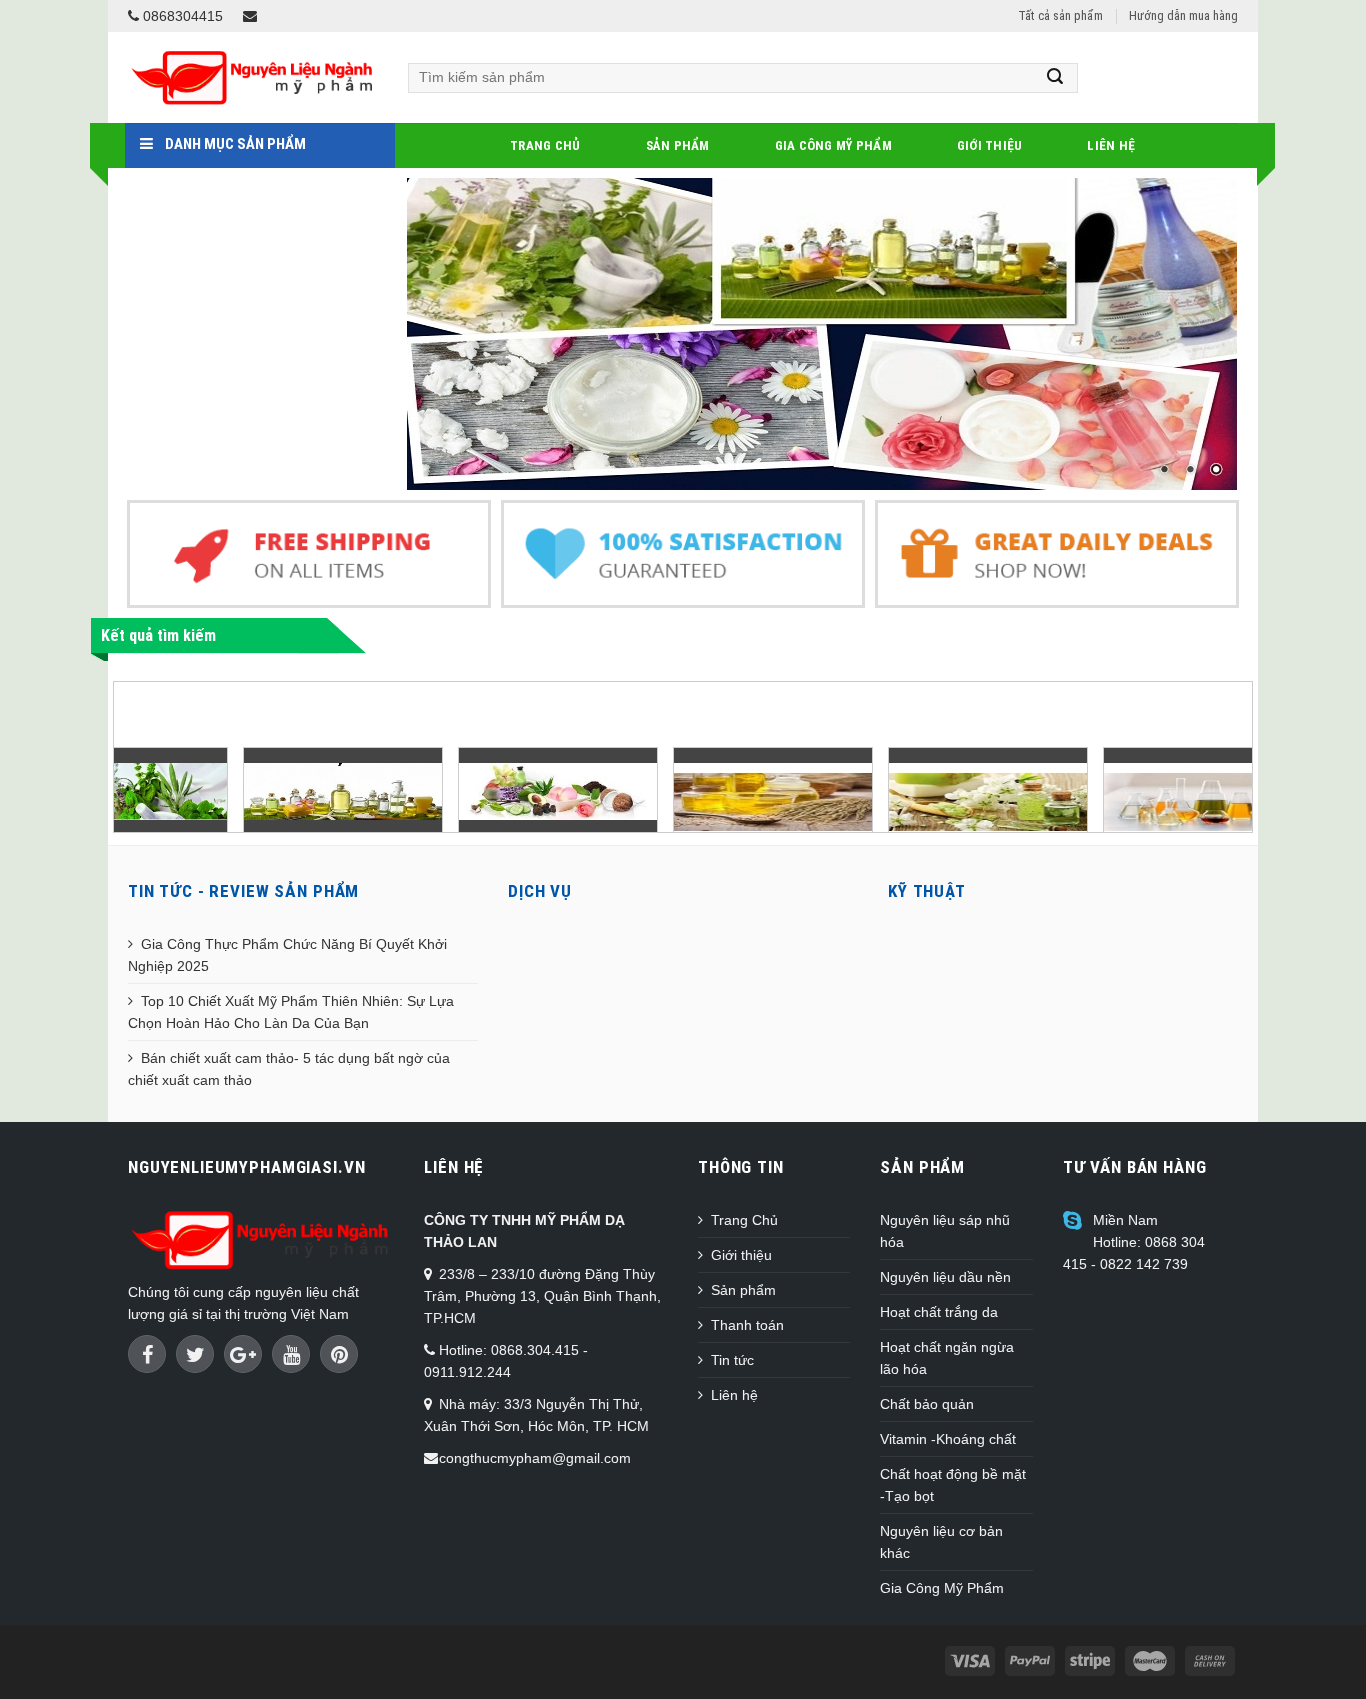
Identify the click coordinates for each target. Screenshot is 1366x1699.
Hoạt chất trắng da (939, 1312)
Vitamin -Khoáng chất (948, 1439)
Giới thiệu (990, 145)
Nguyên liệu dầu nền (945, 1277)
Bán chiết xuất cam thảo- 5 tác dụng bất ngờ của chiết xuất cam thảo (289, 1069)
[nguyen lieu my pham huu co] (449, 790)
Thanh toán (747, 1325)
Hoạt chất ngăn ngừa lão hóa (947, 1358)
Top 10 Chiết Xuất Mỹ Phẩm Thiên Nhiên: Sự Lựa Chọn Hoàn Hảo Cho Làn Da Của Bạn (291, 1012)
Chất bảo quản (927, 1404)
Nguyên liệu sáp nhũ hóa (945, 1231)
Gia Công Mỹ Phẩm (833, 145)
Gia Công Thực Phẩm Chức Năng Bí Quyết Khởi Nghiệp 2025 (287, 955)
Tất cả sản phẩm (1060, 15)
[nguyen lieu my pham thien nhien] (234, 790)
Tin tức (732, 1360)
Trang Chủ (545, 145)
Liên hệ (1111, 145)
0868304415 (181, 16)
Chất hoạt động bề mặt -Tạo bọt (953, 1485)
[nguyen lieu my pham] (823, 334)
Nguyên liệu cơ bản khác (941, 1542)
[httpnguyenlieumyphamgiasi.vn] (664, 800)
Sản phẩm (678, 145)
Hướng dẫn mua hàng (1183, 15)
